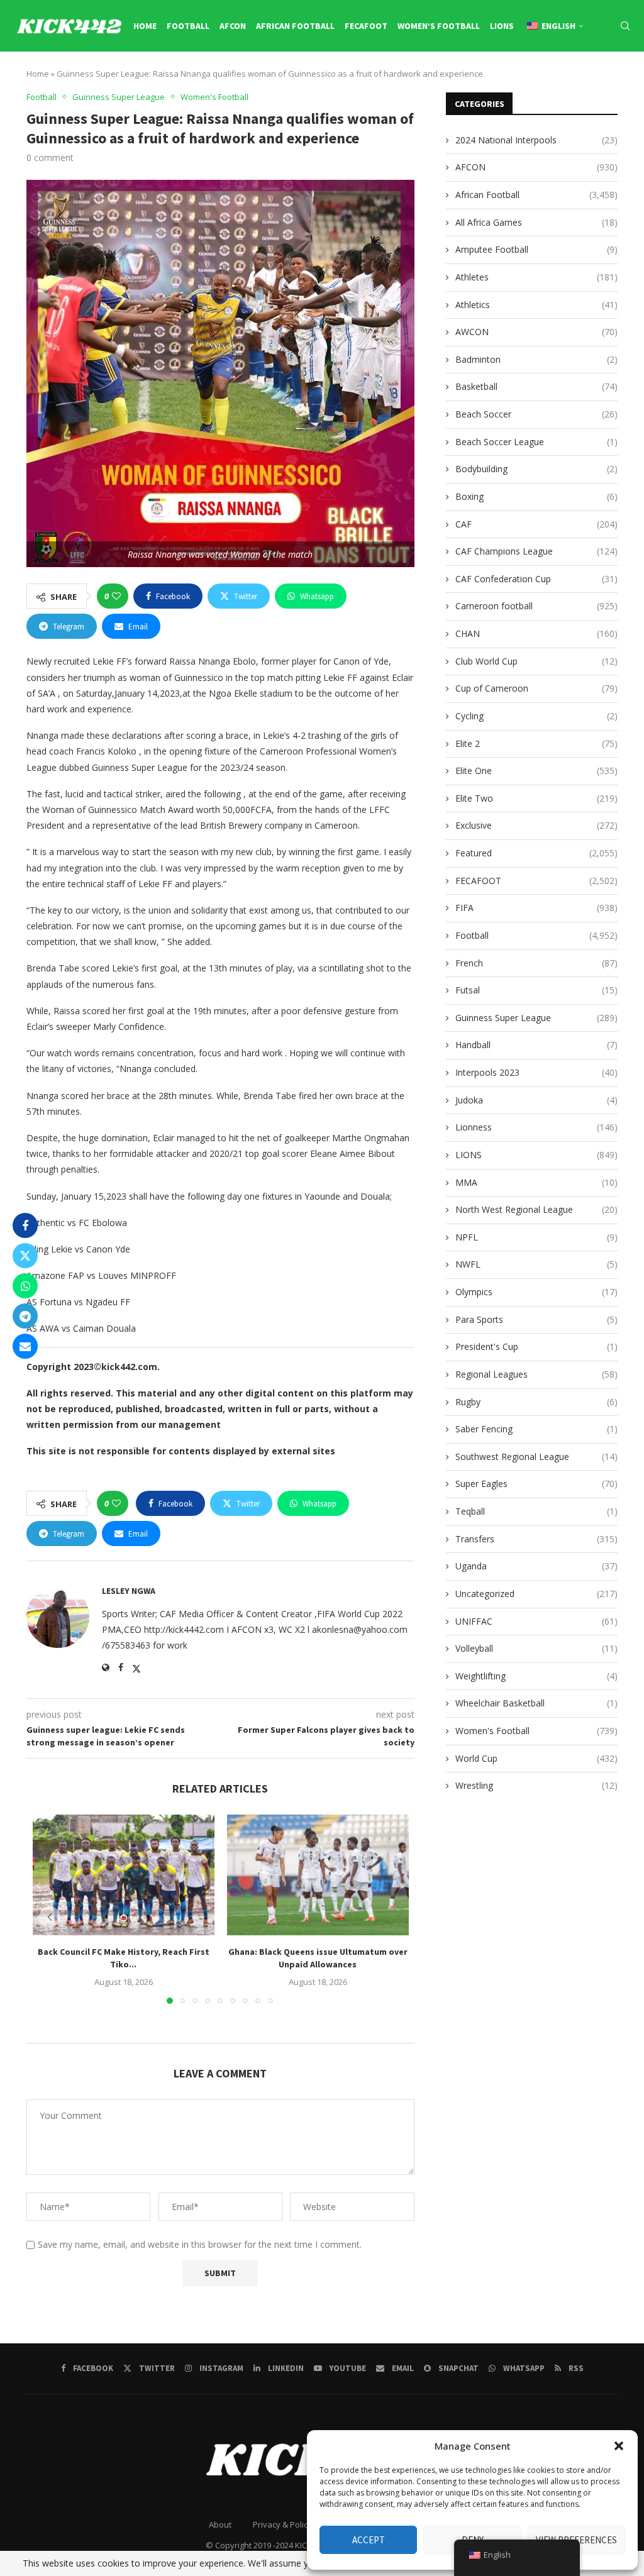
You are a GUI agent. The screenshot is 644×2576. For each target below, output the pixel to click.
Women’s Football (439, 26)
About (220, 2524)
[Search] (625, 26)
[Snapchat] (601, 79)
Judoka (536, 1100)
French (536, 963)
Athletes (536, 277)
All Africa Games (536, 222)
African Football (295, 26)
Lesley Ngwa (129, 1591)
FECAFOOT (366, 26)
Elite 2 (536, 744)
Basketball (536, 386)
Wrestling (536, 1785)
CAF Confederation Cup (536, 579)
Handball (536, 1045)
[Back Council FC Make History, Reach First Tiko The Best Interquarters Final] (124, 1875)
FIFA (536, 908)
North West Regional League (536, 1209)
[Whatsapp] (614, 79)
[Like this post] (116, 596)
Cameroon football (536, 606)
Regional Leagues (536, 1374)
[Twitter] (528, 79)
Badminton (536, 359)
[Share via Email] (25, 1346)
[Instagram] (543, 79)
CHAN (536, 633)
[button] (619, 2446)
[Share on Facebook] (25, 1225)
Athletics (536, 305)
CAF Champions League (536, 551)
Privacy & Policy (282, 2524)
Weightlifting (536, 1676)
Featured (536, 853)
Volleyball (536, 1648)
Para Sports (536, 1319)
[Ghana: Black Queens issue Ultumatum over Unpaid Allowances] (318, 1875)
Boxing (536, 496)
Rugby (536, 1402)
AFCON (233, 26)
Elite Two (536, 798)
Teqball (536, 1511)
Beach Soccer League (536, 442)
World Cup (536, 1758)
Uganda (536, 1566)
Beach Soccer (536, 414)
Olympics (536, 1292)
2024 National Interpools (536, 140)
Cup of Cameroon (536, 688)
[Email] (586, 79)
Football (188, 26)
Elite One (536, 771)
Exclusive (536, 825)
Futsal (536, 990)
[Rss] (628, 79)
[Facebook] (515, 79)
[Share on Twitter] (25, 1256)
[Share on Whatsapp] (25, 1286)
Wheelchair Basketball (536, 1703)
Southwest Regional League (536, 1457)
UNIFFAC (536, 1621)
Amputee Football (536, 249)
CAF (536, 524)
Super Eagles (536, 1484)
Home (145, 26)
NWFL (536, 1264)
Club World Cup (536, 661)
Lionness (536, 1127)
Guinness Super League (536, 1018)
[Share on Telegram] (25, 1316)
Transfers (536, 1539)
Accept (369, 2540)
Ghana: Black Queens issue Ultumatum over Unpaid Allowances (317, 1959)
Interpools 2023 (536, 1072)
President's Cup (536, 1346)
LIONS (502, 26)
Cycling (536, 716)
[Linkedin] (557, 79)
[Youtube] (571, 79)
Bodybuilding (536, 469)
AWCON (536, 332)
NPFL (536, 1237)
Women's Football (536, 1731)
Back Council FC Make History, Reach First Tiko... (124, 1959)
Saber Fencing (536, 1429)
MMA (536, 1182)
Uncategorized (536, 1594)
